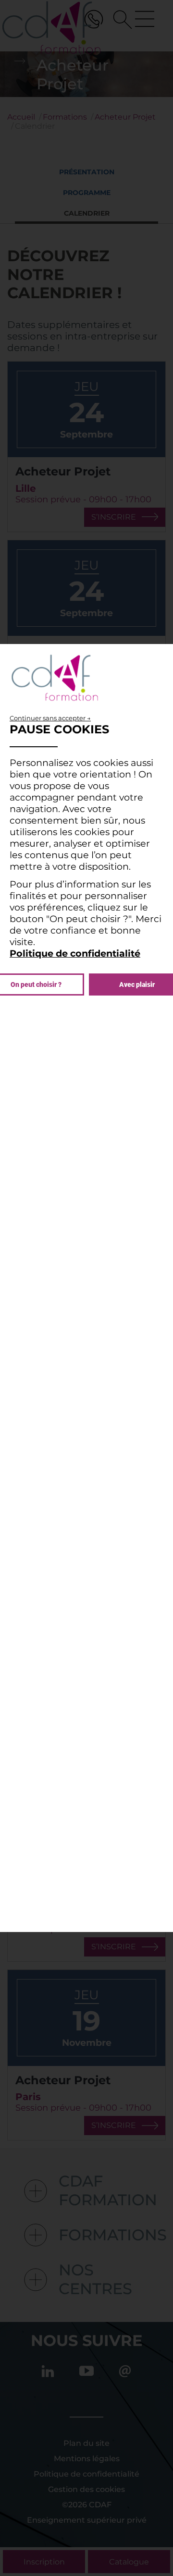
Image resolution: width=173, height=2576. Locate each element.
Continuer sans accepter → (50, 718)
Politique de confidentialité (75, 953)
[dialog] (86, 1288)
